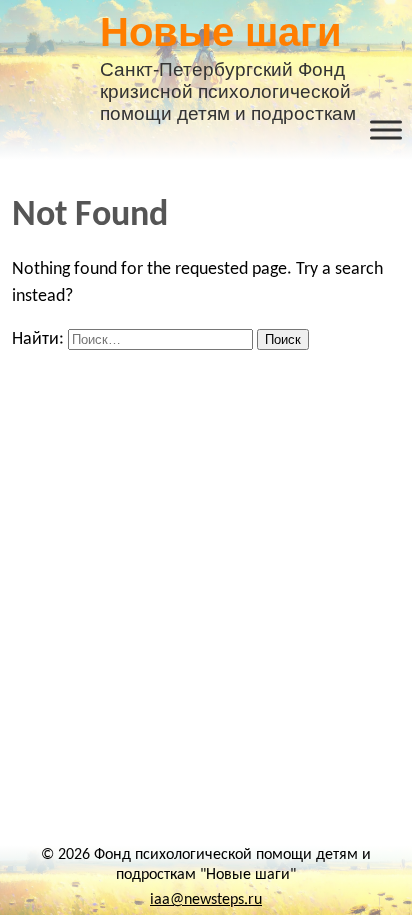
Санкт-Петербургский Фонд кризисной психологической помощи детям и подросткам (228, 55)
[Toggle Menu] (386, 129)
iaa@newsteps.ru (206, 900)
